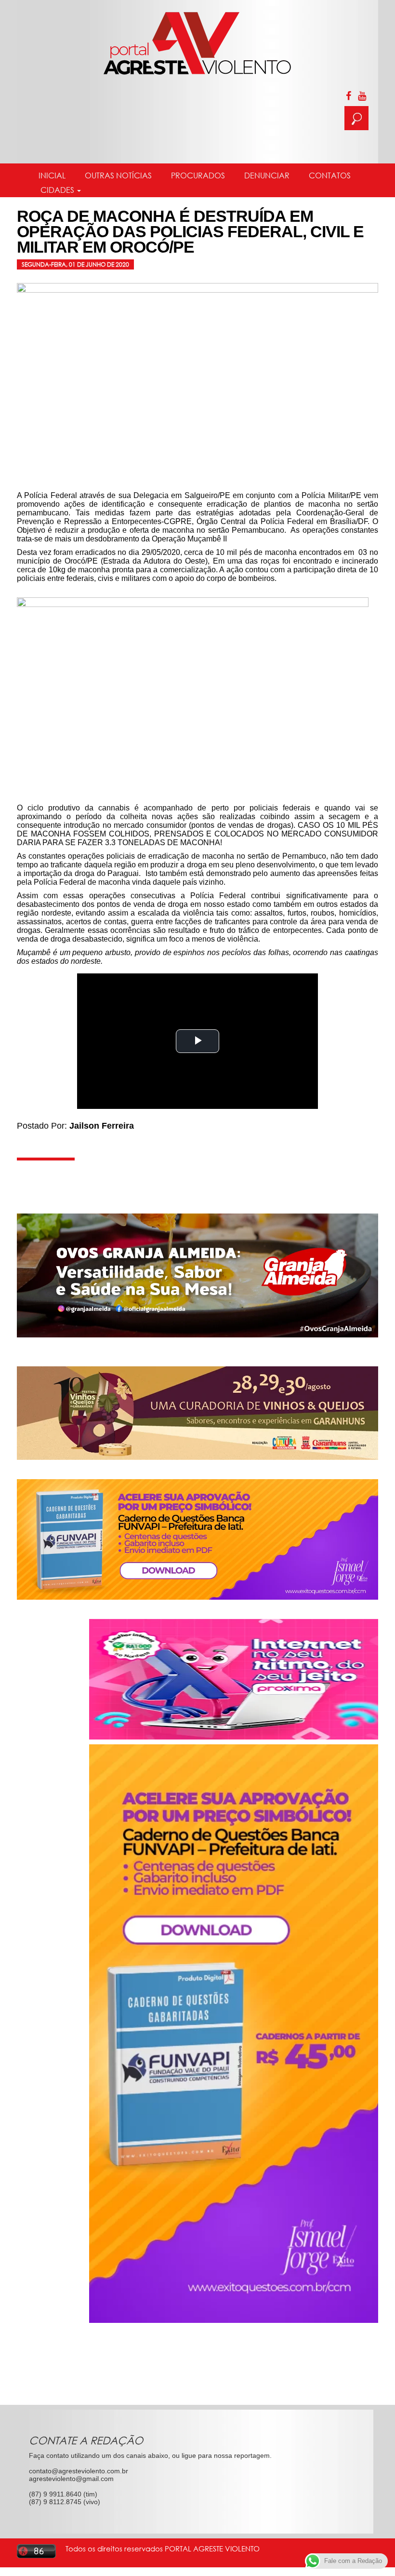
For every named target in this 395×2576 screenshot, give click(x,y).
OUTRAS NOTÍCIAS (118, 175)
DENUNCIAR (267, 175)
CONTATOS (330, 175)
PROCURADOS (198, 175)
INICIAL (52, 175)
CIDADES (57, 190)
